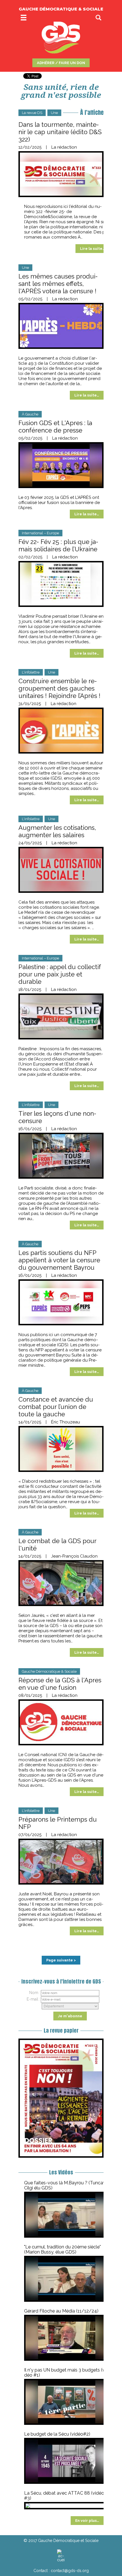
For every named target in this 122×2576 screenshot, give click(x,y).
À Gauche (30, 414)
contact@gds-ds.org (70, 2571)
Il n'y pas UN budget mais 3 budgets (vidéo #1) (66, 2373)
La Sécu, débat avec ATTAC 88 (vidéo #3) (64, 2496)
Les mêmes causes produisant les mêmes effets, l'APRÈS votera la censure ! (58, 284)
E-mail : (33, 1999)
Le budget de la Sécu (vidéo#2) (57, 2434)
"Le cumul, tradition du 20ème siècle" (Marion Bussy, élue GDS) (62, 2249)
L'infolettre (31, 672)
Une (54, 113)
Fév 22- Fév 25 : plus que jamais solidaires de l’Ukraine (58, 545)
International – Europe (40, 533)
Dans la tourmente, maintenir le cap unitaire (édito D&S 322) (60, 132)
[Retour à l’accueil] (61, 2556)
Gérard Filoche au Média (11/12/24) (61, 2311)
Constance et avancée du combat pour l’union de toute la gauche (56, 1407)
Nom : (35, 1993)
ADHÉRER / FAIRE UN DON (61, 63)
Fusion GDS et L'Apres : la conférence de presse (55, 427)
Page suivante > (61, 1960)
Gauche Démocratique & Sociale (49, 1671)
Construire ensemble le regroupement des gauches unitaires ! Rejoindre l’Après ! (59, 688)
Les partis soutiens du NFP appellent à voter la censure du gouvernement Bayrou (59, 1260)
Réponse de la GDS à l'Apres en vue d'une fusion (60, 1684)
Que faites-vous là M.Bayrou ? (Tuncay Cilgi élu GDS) (65, 2185)
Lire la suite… (92, 249)
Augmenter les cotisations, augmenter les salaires (57, 831)
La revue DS (32, 113)
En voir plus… (87, 2521)
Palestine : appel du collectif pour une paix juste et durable (60, 974)
